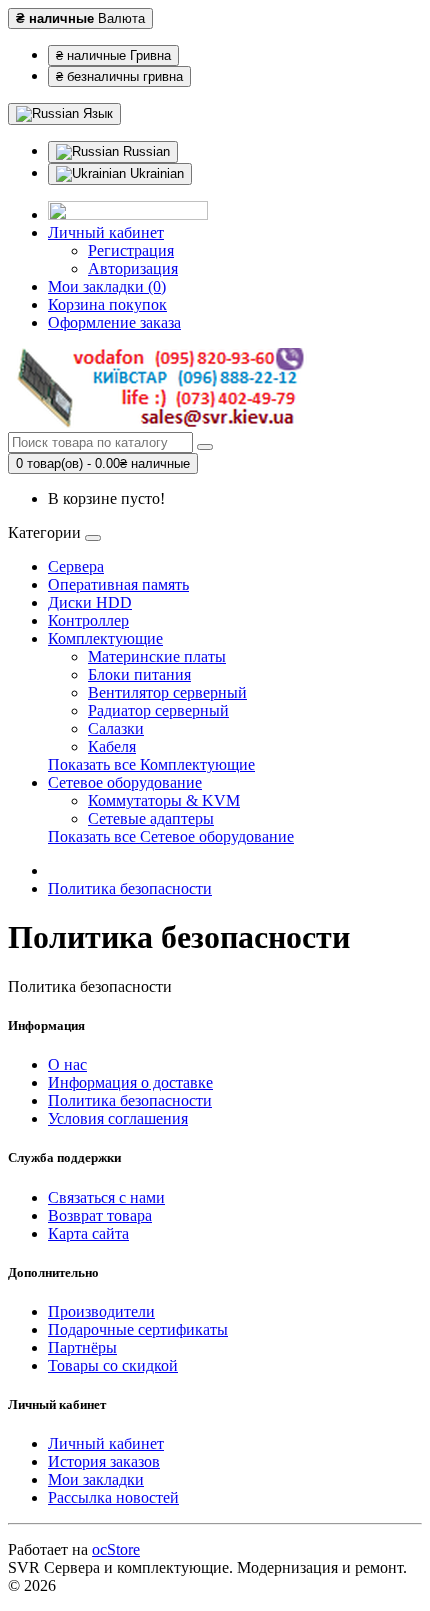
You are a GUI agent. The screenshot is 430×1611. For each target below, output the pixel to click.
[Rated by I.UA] (128, 214)
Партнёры (82, 1347)
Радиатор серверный (158, 710)
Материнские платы (157, 656)
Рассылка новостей (113, 1497)
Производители (101, 1311)
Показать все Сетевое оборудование (171, 836)
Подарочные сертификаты (138, 1329)
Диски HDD (90, 602)
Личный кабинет (106, 1443)
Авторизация (133, 268)
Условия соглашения (118, 1118)
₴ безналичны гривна (119, 76)
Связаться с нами (106, 1197)
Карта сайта (88, 1233)
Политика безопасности (130, 888)
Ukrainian (155, 173)
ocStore (116, 1549)
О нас (67, 1064)
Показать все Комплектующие (151, 764)
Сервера (76, 566)
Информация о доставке (130, 1082)
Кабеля (112, 746)
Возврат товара (100, 1215)
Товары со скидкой (113, 1365)
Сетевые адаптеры (151, 818)
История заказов (104, 1461)
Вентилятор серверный (167, 692)
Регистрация (131, 250)
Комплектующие (105, 638)
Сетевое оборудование (125, 782)
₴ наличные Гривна (113, 55)
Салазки (116, 728)
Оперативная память (118, 584)
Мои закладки (96, 1479)
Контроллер (88, 620)
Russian (144, 151)
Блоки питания (139, 674)
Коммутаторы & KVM (164, 800)
